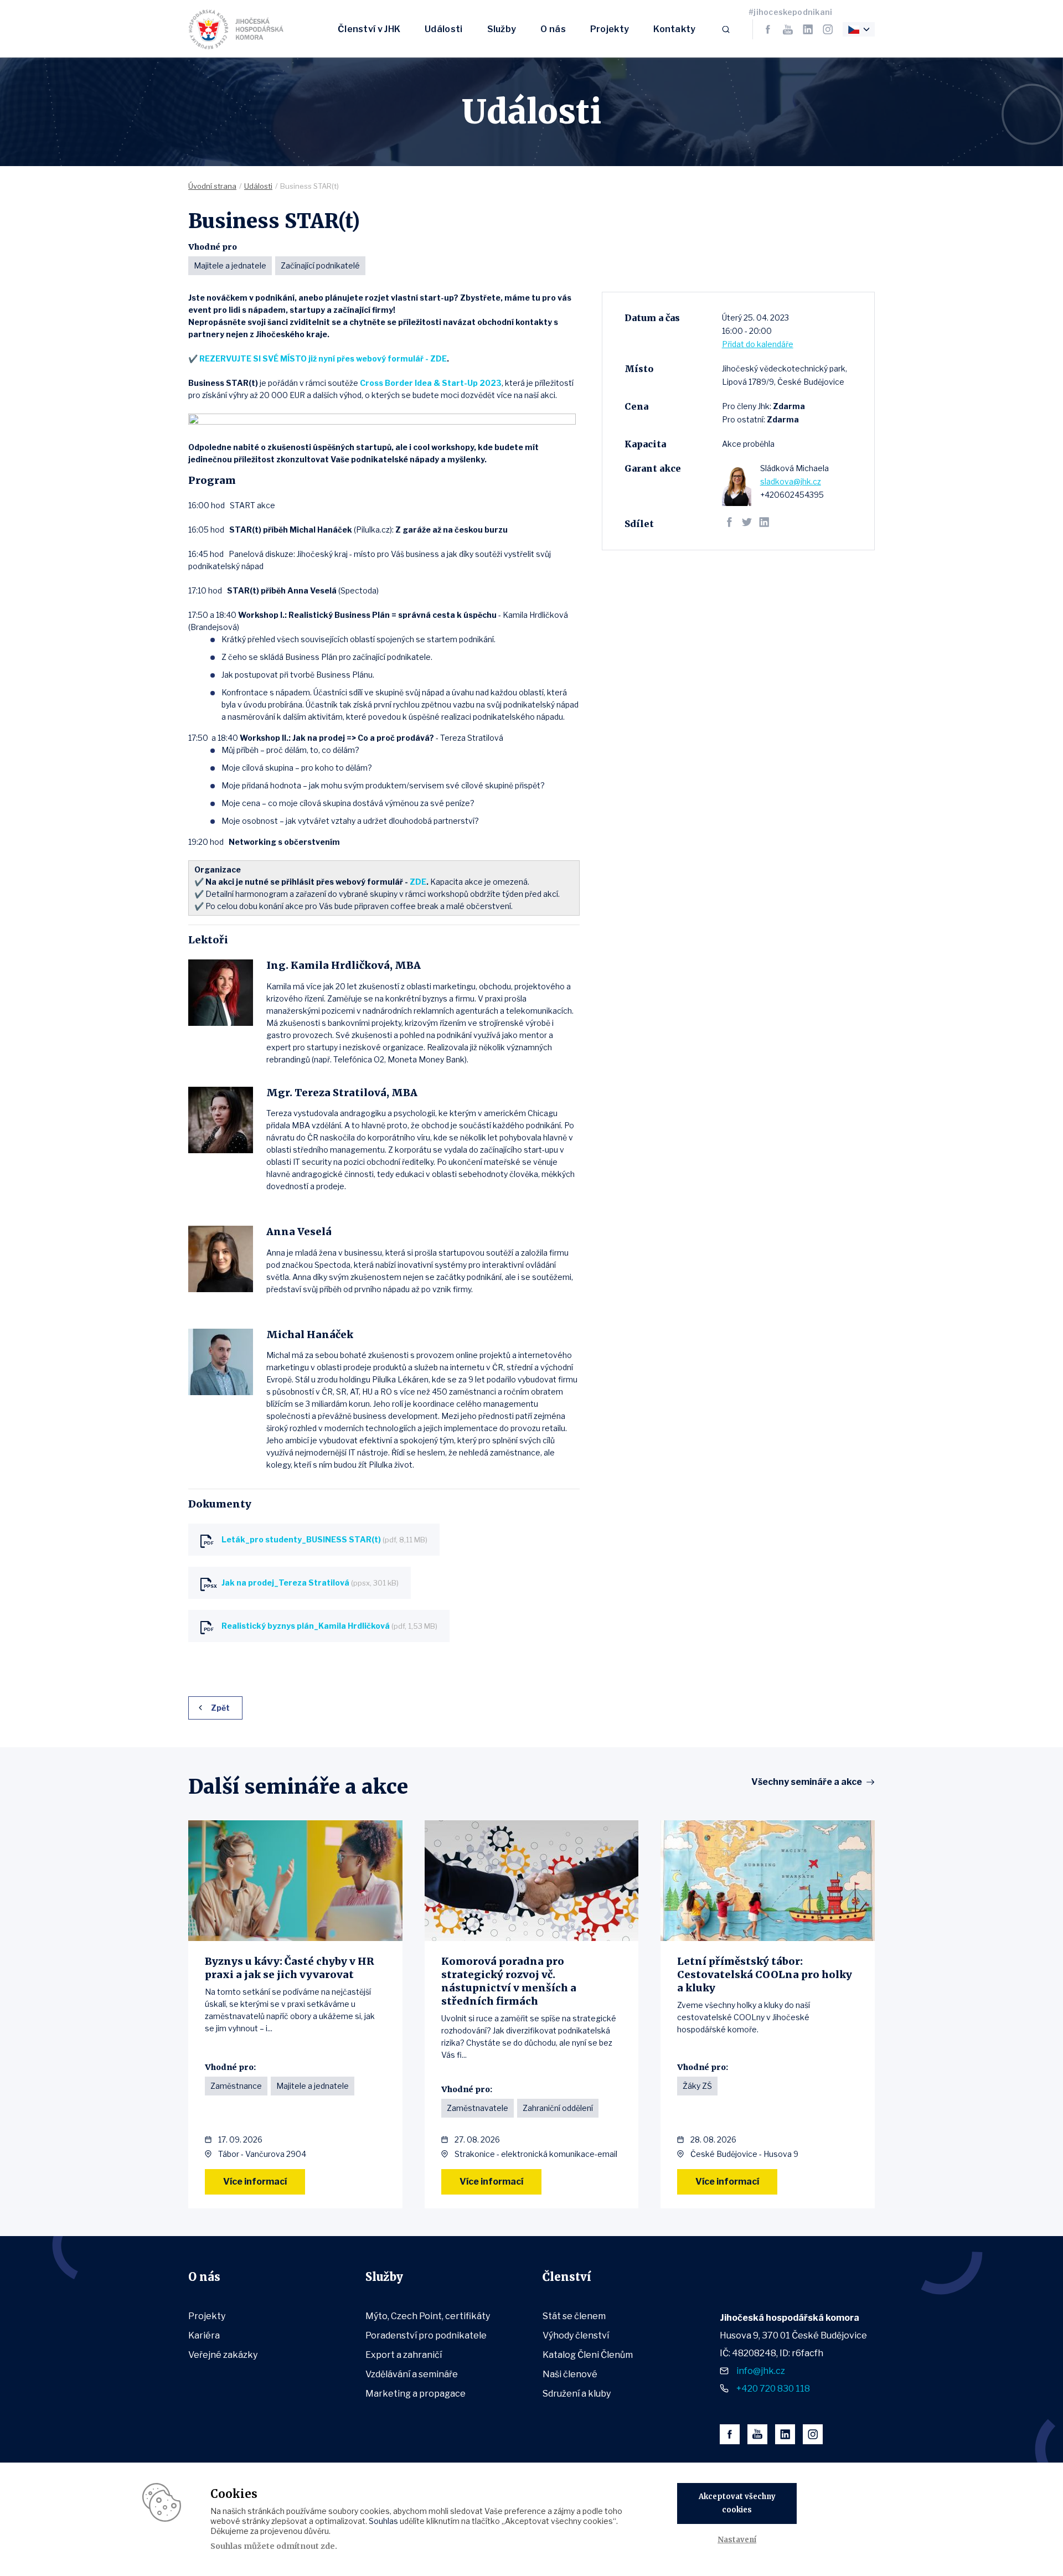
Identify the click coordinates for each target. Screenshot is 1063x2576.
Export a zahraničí (404, 2355)
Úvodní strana (212, 186)
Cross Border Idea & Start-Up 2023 (431, 383)
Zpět (220, 1708)
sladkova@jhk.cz (791, 481)
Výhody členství (576, 2335)
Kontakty (674, 29)
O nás (553, 29)
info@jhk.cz (761, 2371)
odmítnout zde (306, 2546)
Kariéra (204, 2335)
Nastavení (737, 2540)
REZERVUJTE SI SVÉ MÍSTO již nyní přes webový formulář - (315, 358)
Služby (502, 29)
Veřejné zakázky (223, 2355)
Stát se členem (574, 2316)
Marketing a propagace (416, 2394)
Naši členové (570, 2374)
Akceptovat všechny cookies (737, 2503)
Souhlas (383, 2521)
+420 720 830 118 (773, 2389)
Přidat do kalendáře (758, 344)
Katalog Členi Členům (588, 2355)
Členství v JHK (369, 29)
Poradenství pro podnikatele (426, 2335)
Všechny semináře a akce (807, 1782)
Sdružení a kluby (577, 2394)
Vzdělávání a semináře (412, 2374)
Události (443, 29)
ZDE (438, 358)
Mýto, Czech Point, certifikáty (428, 2316)
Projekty (610, 29)
